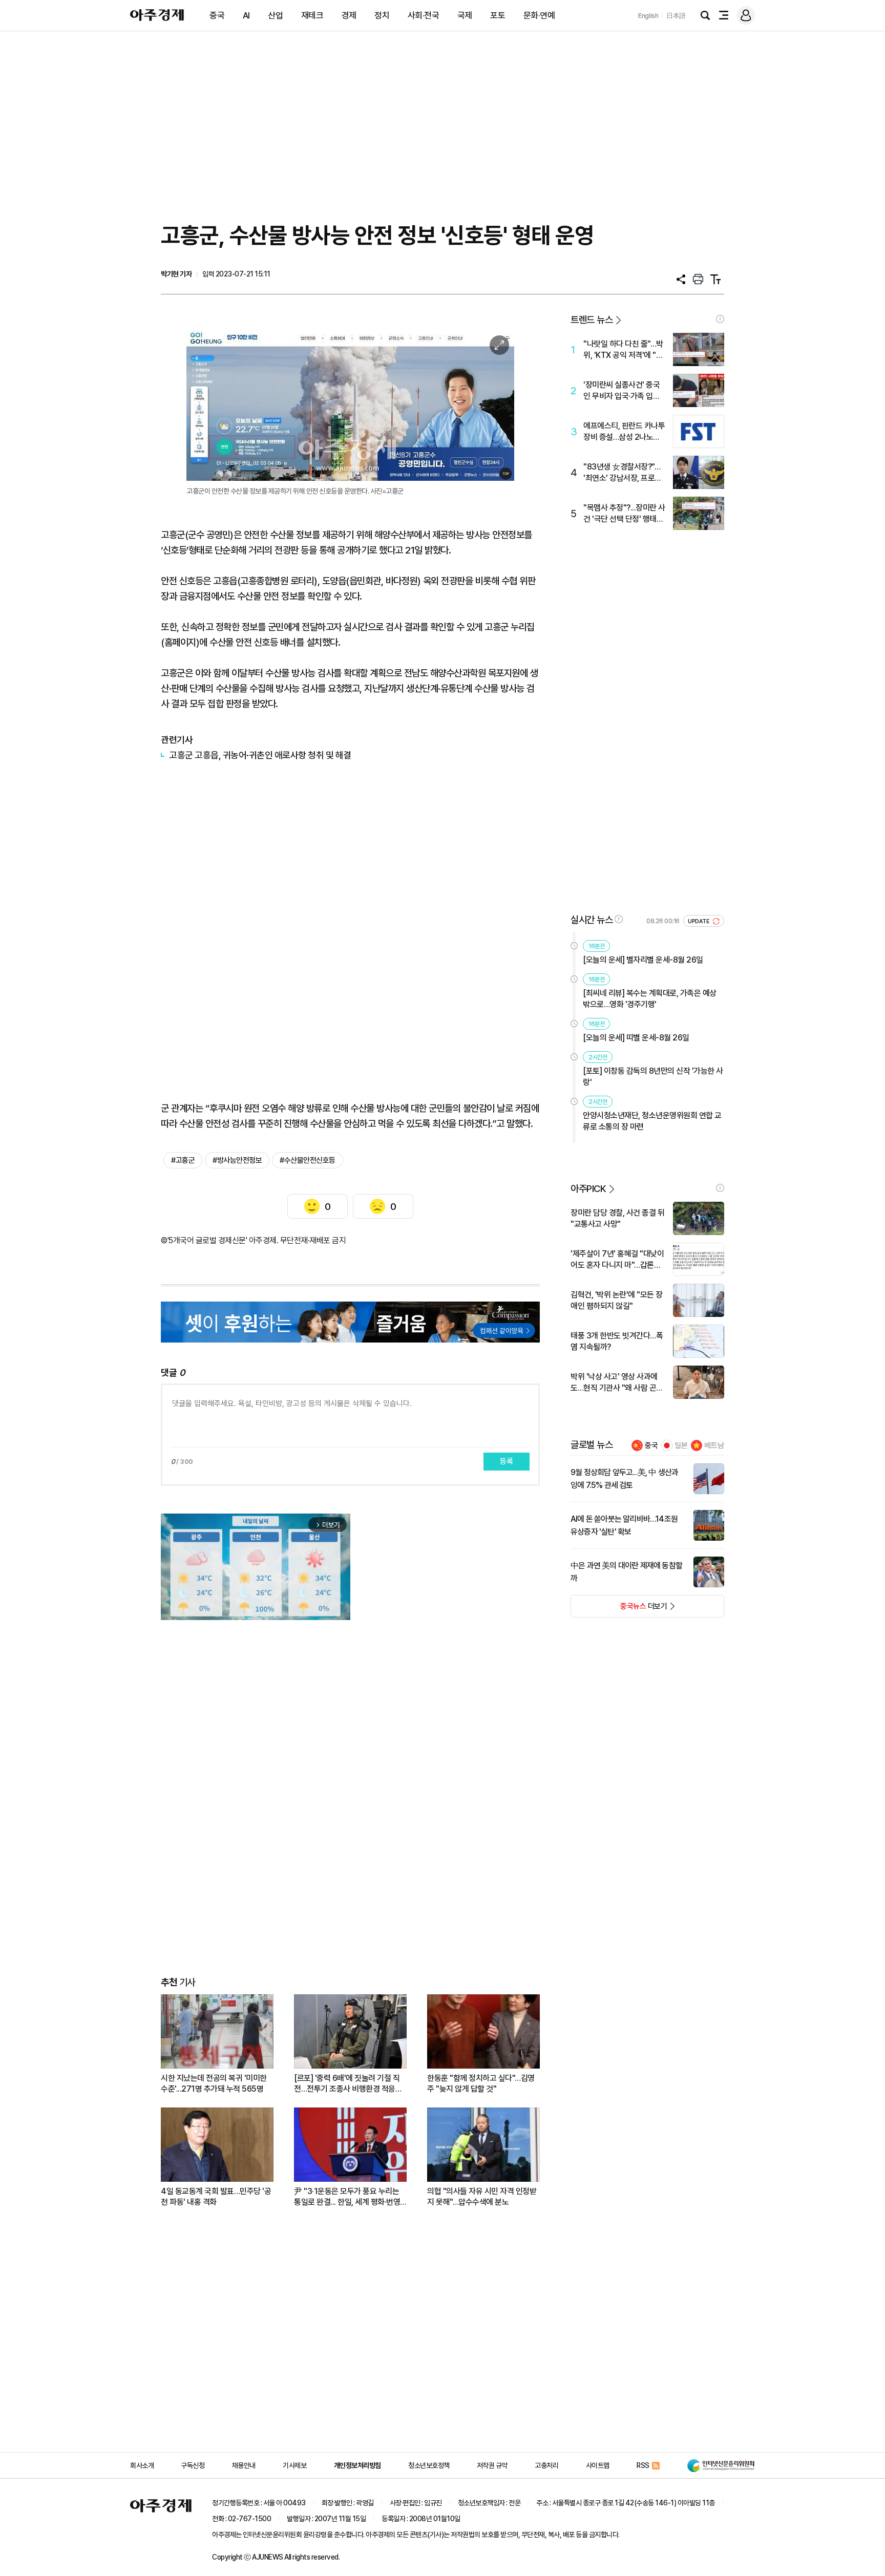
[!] (720, 319)
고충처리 (546, 2465)
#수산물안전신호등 (308, 1160)
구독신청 (193, 2465)
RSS (643, 2465)
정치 (382, 15)
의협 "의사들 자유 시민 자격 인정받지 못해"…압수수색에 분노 (482, 2197)
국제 (465, 15)
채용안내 (244, 2465)
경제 (349, 15)
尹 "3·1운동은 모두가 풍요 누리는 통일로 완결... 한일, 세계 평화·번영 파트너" (347, 2197)
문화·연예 (539, 15)
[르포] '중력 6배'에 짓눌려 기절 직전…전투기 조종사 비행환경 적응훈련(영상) (348, 2084)
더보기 (619, 1609)
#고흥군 (183, 1160)
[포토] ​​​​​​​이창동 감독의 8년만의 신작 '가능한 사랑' (653, 1077)
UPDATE (699, 921)
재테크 (312, 15)
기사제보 (294, 2465)
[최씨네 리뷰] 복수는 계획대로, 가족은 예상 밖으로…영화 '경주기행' (650, 999)
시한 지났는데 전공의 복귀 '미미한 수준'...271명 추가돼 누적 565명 (214, 2083)
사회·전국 (424, 15)
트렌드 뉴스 (592, 320)
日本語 (676, 16)
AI (246, 15)
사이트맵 (598, 2465)
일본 (681, 1445)
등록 (507, 1461)
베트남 (714, 1445)
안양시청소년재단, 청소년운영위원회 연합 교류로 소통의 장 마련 (652, 1121)
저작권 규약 (492, 2465)
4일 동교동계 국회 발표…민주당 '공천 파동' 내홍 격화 (216, 2197)
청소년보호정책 (429, 2465)
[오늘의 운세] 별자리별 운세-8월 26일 (643, 960)
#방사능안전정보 (237, 1160)
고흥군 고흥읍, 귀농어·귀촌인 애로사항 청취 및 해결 (260, 755)
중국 (217, 15)
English (648, 16)
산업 (275, 15)
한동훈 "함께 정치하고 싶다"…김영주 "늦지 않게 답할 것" (481, 2083)
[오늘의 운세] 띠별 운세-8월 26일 (636, 1038)
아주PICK (588, 1189)
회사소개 (142, 2465)
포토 (498, 15)
